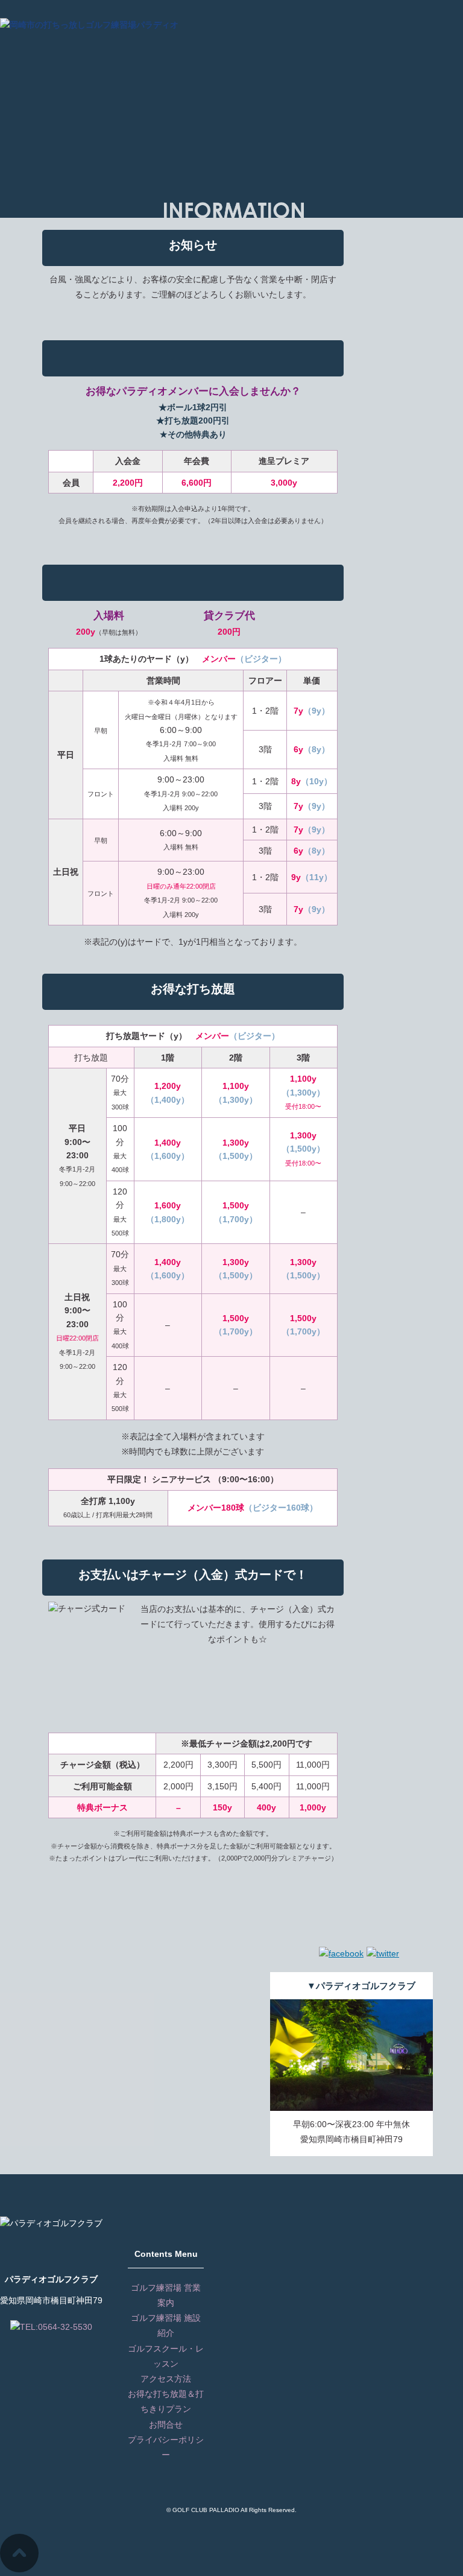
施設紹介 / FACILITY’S (315, 47)
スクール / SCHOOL (383, 47)
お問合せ (166, 2425)
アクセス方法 (166, 2379)
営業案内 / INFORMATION (234, 47)
